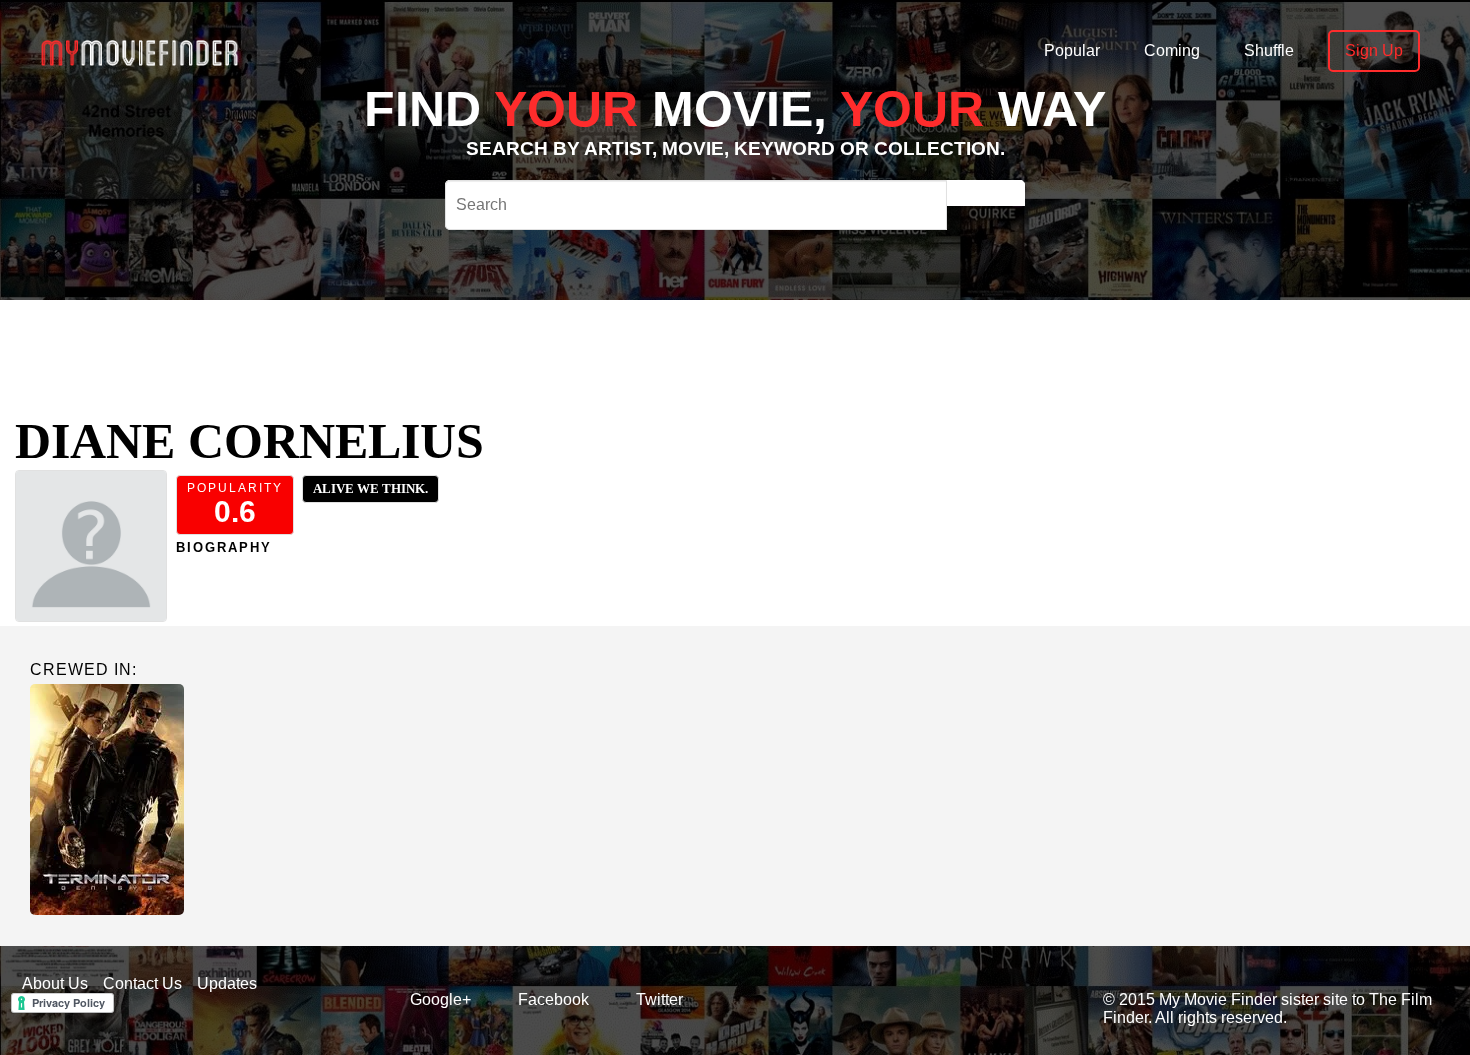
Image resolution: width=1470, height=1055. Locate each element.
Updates (227, 983)
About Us (55, 983)
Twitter (659, 999)
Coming (1172, 50)
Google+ (440, 999)
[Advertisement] (658, 345)
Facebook (553, 999)
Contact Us (142, 983)
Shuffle (1269, 50)
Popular (1072, 50)
